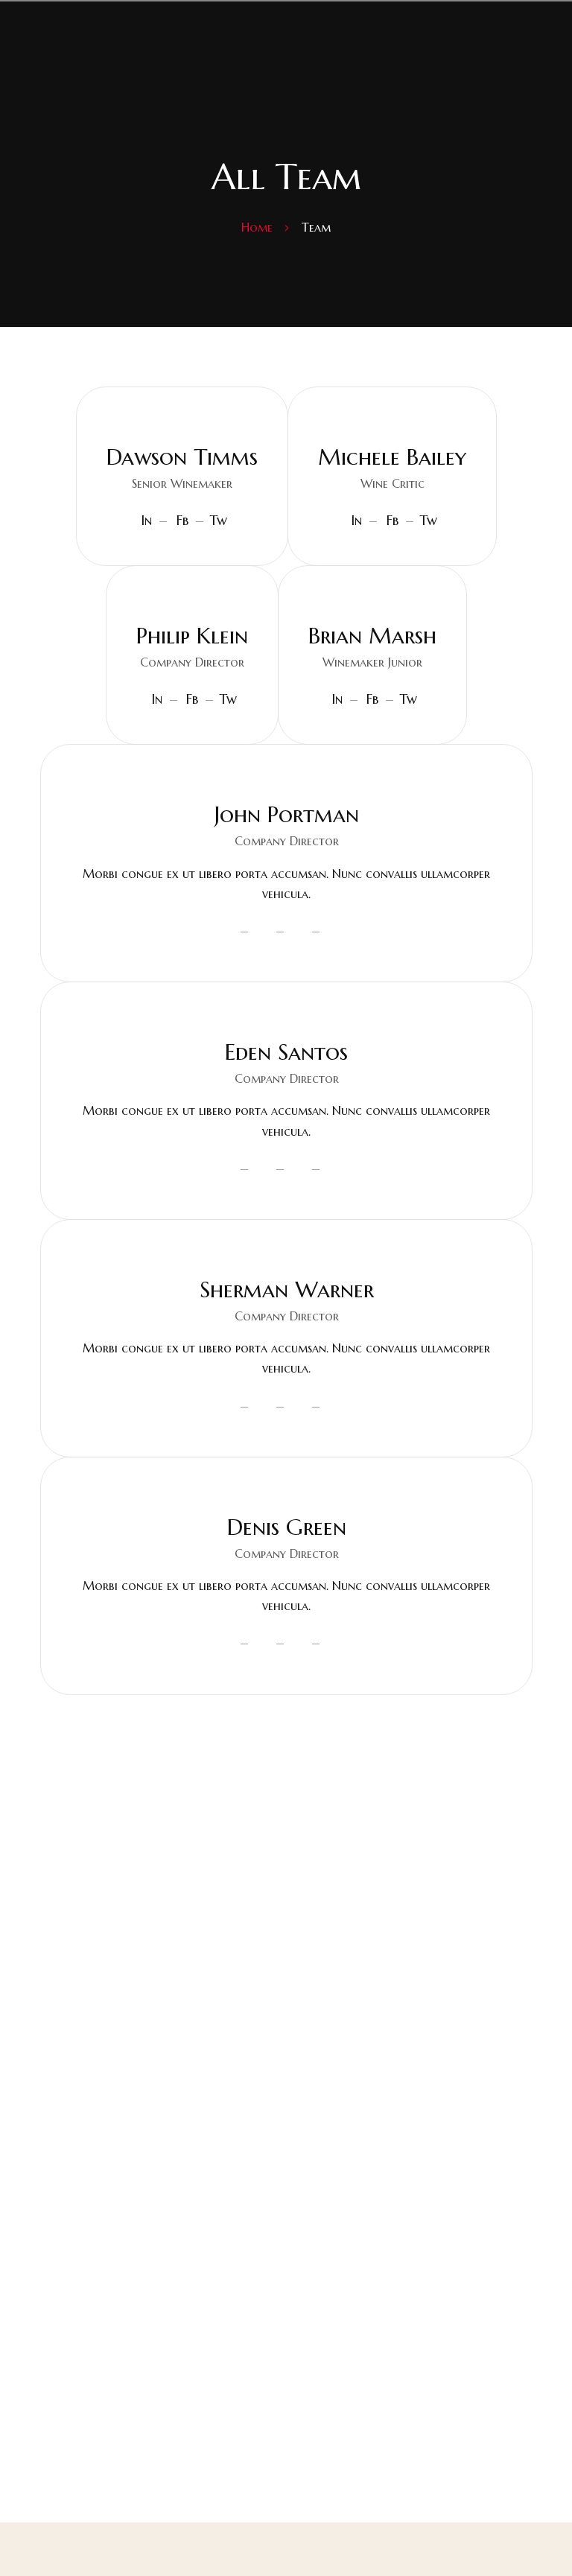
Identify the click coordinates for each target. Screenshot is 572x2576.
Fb (182, 520)
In (146, 520)
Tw (218, 520)
